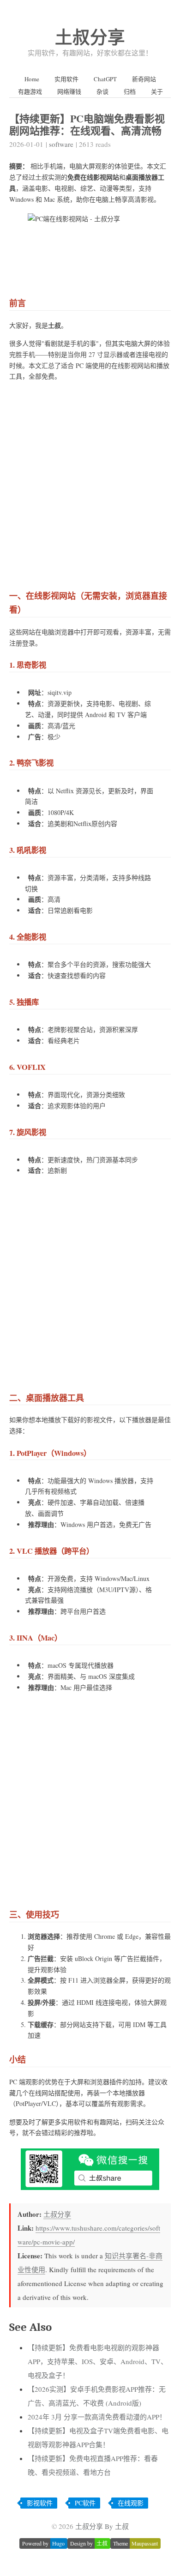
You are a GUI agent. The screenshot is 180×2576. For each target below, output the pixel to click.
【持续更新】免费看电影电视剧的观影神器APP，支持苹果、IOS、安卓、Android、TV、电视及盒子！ (98, 2361)
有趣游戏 (30, 91)
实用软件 (66, 79)
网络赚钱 (69, 91)
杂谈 (102, 91)
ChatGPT (105, 79)
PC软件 (85, 2503)
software (61, 144)
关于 (157, 91)
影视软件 (40, 2503)
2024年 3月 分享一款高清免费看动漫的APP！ (97, 2417)
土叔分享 (90, 37)
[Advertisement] (90, 483)
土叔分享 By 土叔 (102, 2526)
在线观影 (131, 2503)
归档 (130, 91)
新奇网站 (144, 79)
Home (32, 79)
